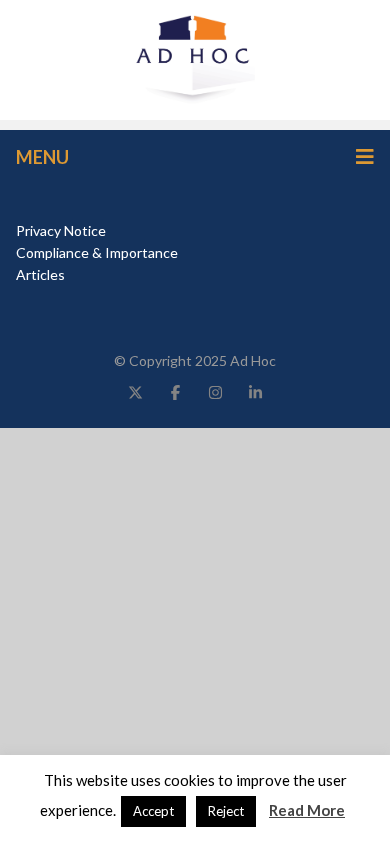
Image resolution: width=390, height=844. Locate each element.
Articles (40, 274)
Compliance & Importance (97, 252)
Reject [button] (226, 811)
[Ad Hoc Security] (195, 58)
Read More (307, 810)
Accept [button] (153, 811)
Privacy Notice (61, 230)
